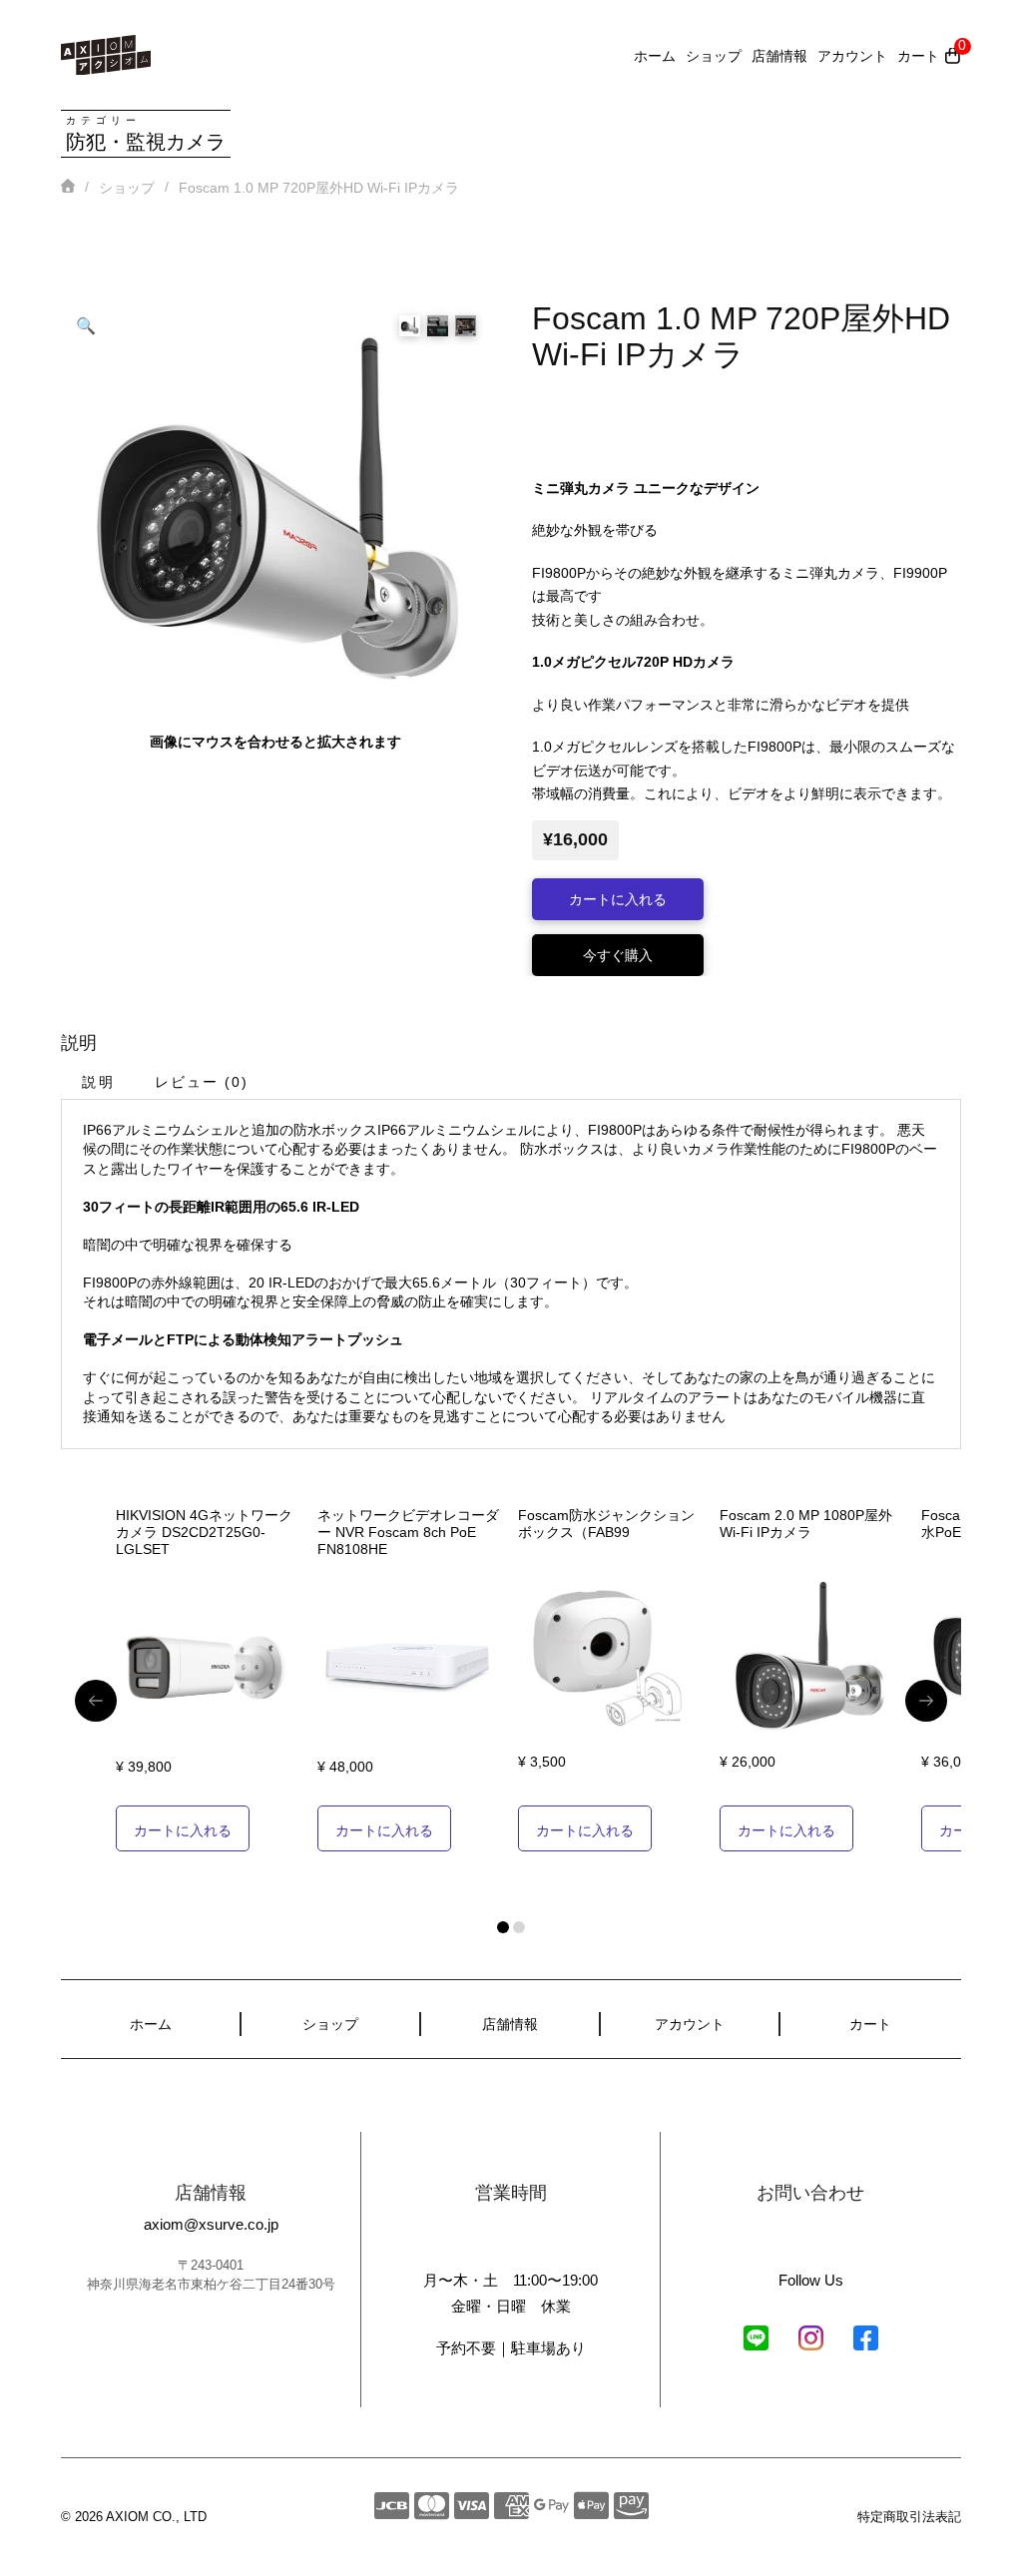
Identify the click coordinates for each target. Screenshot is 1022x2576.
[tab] (97, 1082)
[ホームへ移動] (106, 55)
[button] (85, 325)
